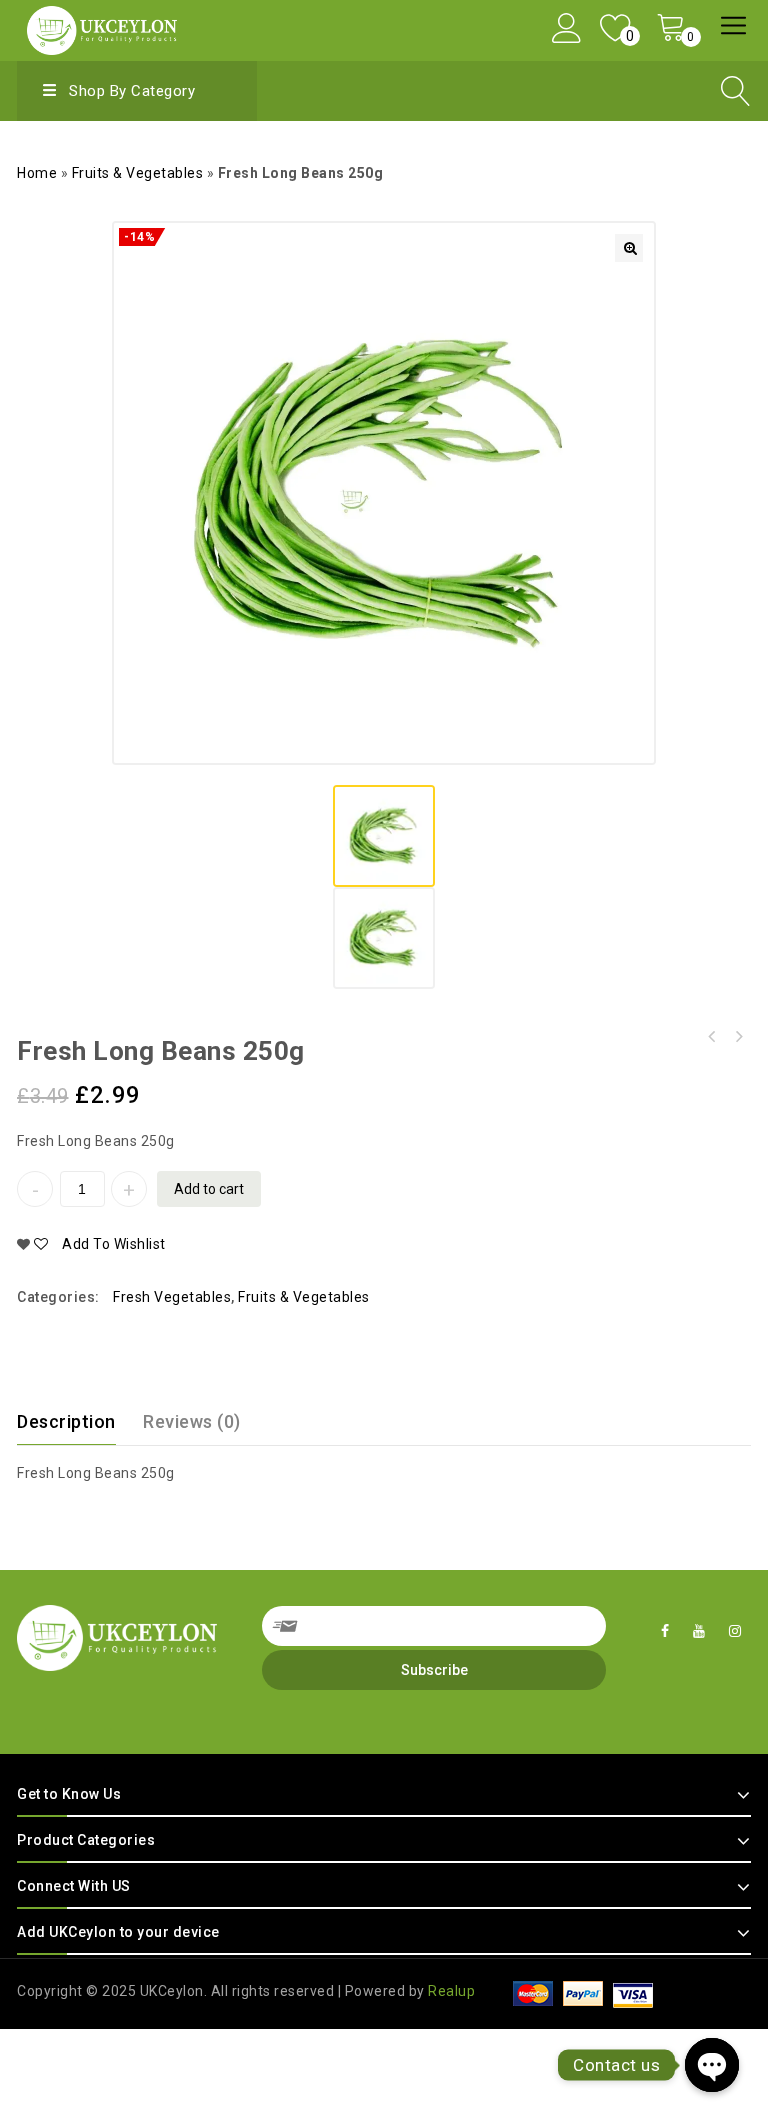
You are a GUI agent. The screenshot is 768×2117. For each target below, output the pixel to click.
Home (37, 173)
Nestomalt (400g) (712, 1037)
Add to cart (209, 1189)
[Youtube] (699, 1631)
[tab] (78, 1422)
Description (66, 1421)
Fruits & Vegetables (138, 173)
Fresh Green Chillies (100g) (738, 1037)
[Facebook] (665, 1631)
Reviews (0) (192, 1421)
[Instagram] (735, 1631)
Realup (451, 1991)
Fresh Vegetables (172, 1297)
